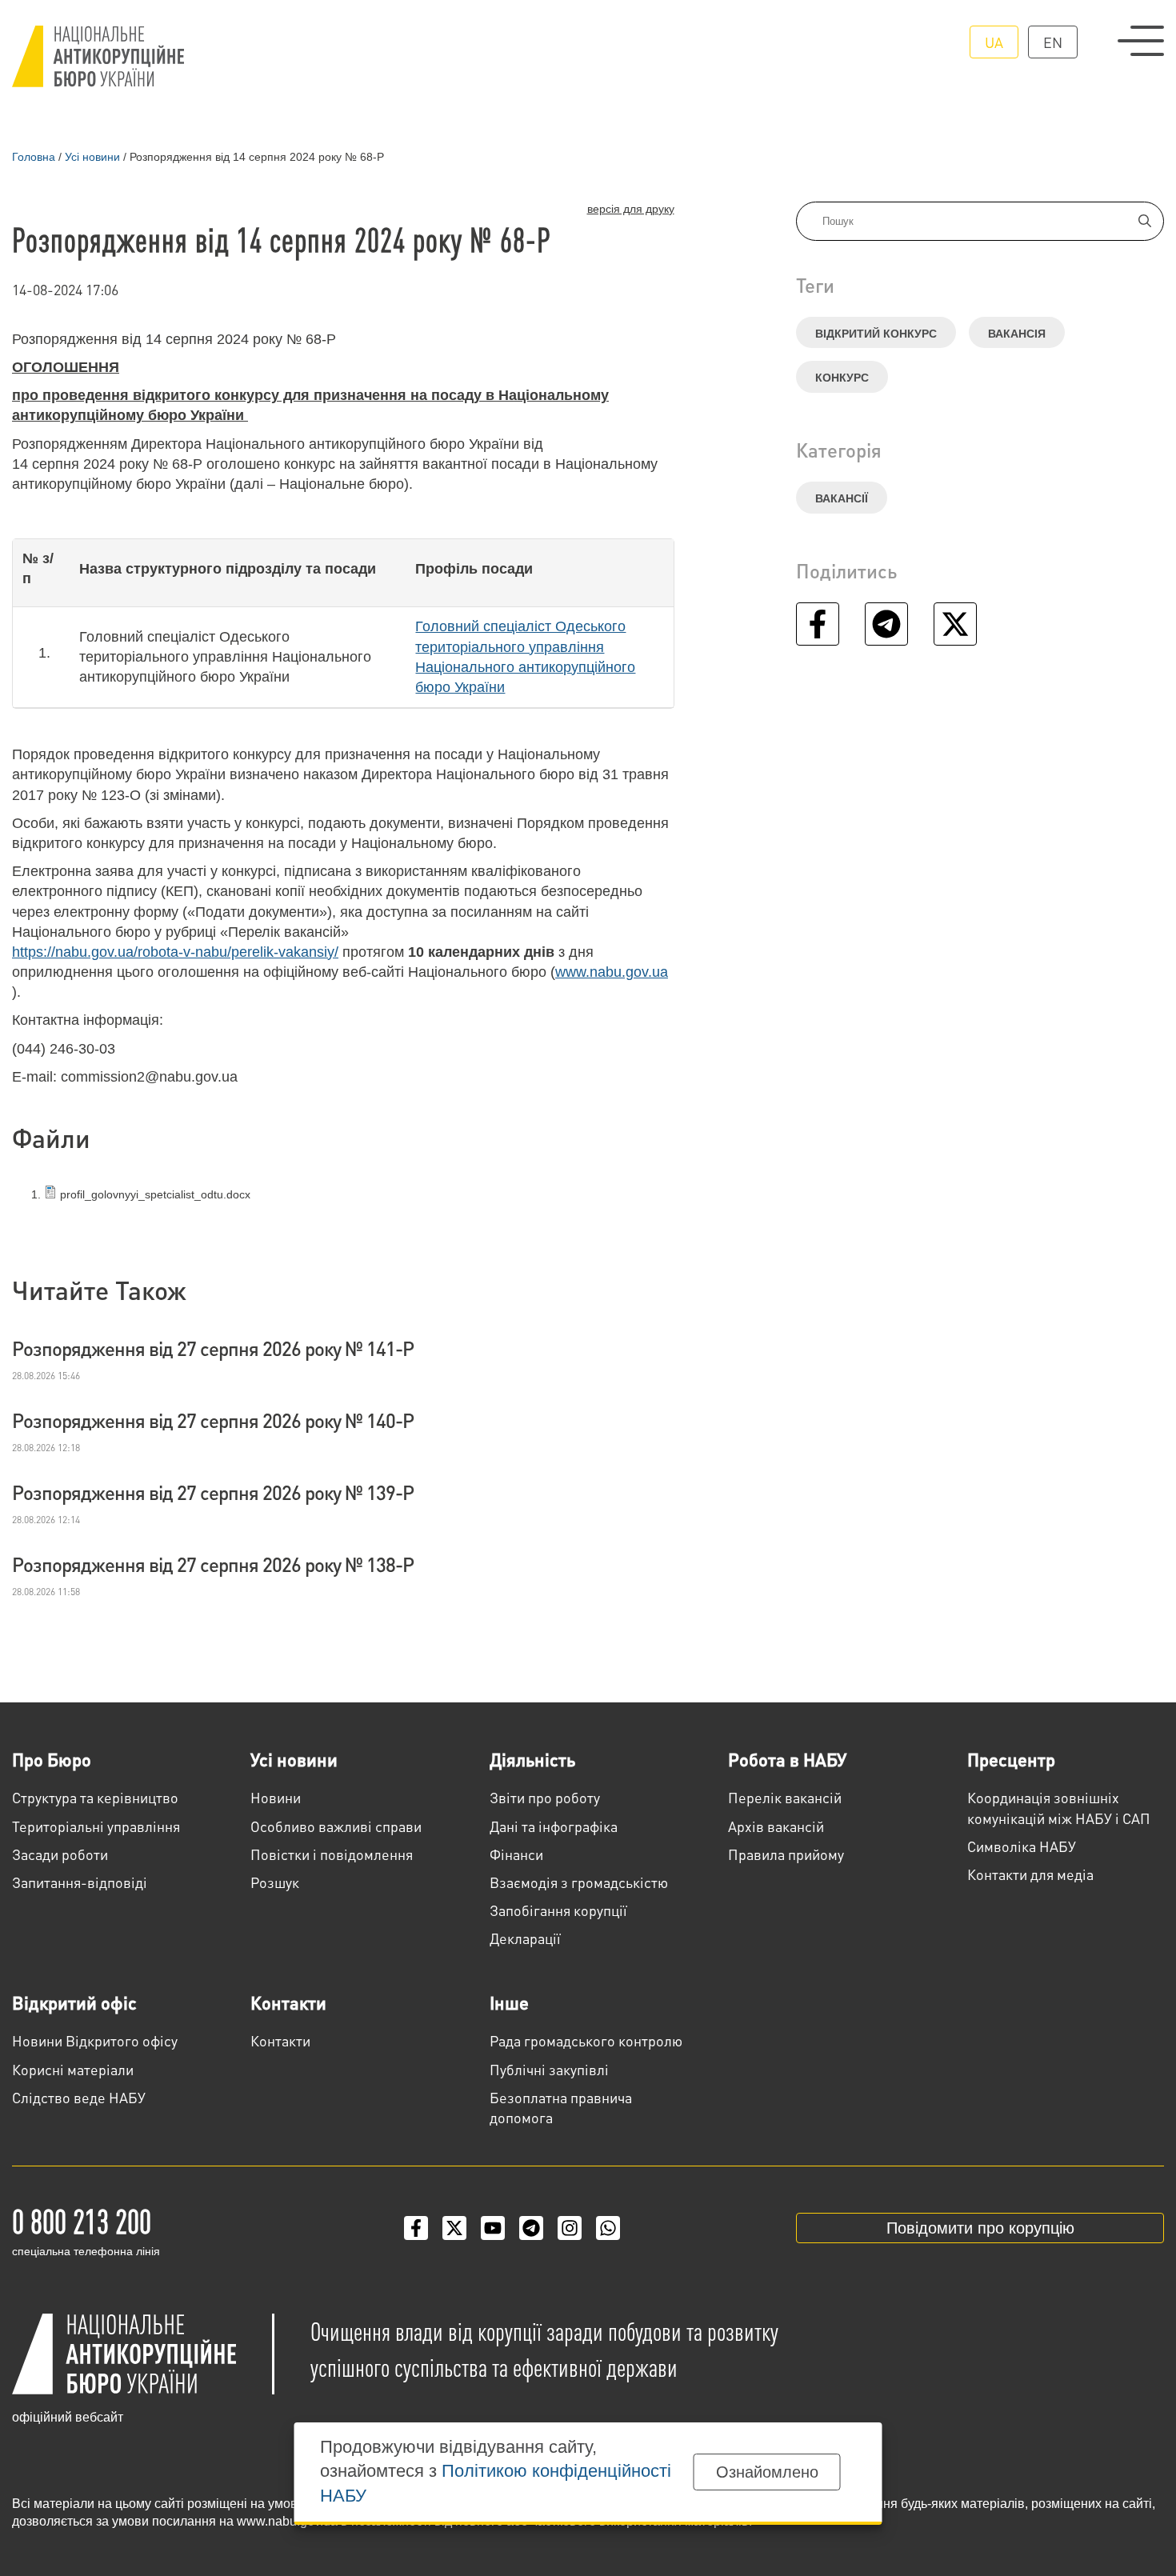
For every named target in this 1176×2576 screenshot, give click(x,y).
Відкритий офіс (74, 2002)
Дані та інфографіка (554, 1826)
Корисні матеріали (73, 2069)
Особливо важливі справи (336, 1826)
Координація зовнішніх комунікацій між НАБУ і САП (1059, 1807)
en (1053, 42)
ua (994, 42)
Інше (509, 2002)
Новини (276, 1797)
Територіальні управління (96, 1826)
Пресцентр (1011, 1759)
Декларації (525, 1938)
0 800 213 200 (82, 2220)
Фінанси (516, 1854)
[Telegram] (531, 2228)
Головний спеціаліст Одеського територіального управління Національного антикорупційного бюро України (525, 657)
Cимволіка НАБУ (1022, 1846)
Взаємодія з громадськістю (579, 1882)
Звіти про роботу (545, 1797)
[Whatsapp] (608, 2228)
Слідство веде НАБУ (79, 2097)
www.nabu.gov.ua (612, 972)
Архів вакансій (776, 1826)
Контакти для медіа (1030, 1874)
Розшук (275, 1882)
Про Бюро (52, 1759)
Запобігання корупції (558, 1910)
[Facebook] (416, 2228)
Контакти (288, 2002)
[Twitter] (454, 2228)
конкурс (842, 378)
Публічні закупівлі (549, 2069)
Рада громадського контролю (586, 2040)
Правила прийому (786, 1854)
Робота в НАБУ (787, 1759)
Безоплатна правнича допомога (561, 2107)
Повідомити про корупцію (980, 2228)
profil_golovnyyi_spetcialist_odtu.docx (154, 1194)
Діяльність (532, 1759)
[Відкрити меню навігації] (1141, 41)
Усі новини (294, 1759)
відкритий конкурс (876, 334)
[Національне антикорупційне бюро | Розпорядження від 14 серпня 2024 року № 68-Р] (98, 56)
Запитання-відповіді (80, 1882)
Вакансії (842, 498)
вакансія (1017, 334)
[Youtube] (493, 2228)
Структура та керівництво (95, 1797)
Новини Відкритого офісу (95, 2040)
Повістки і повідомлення (332, 1854)
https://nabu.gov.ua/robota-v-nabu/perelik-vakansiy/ (175, 952)
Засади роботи (60, 1854)
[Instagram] (570, 2228)
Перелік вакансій (785, 1797)
